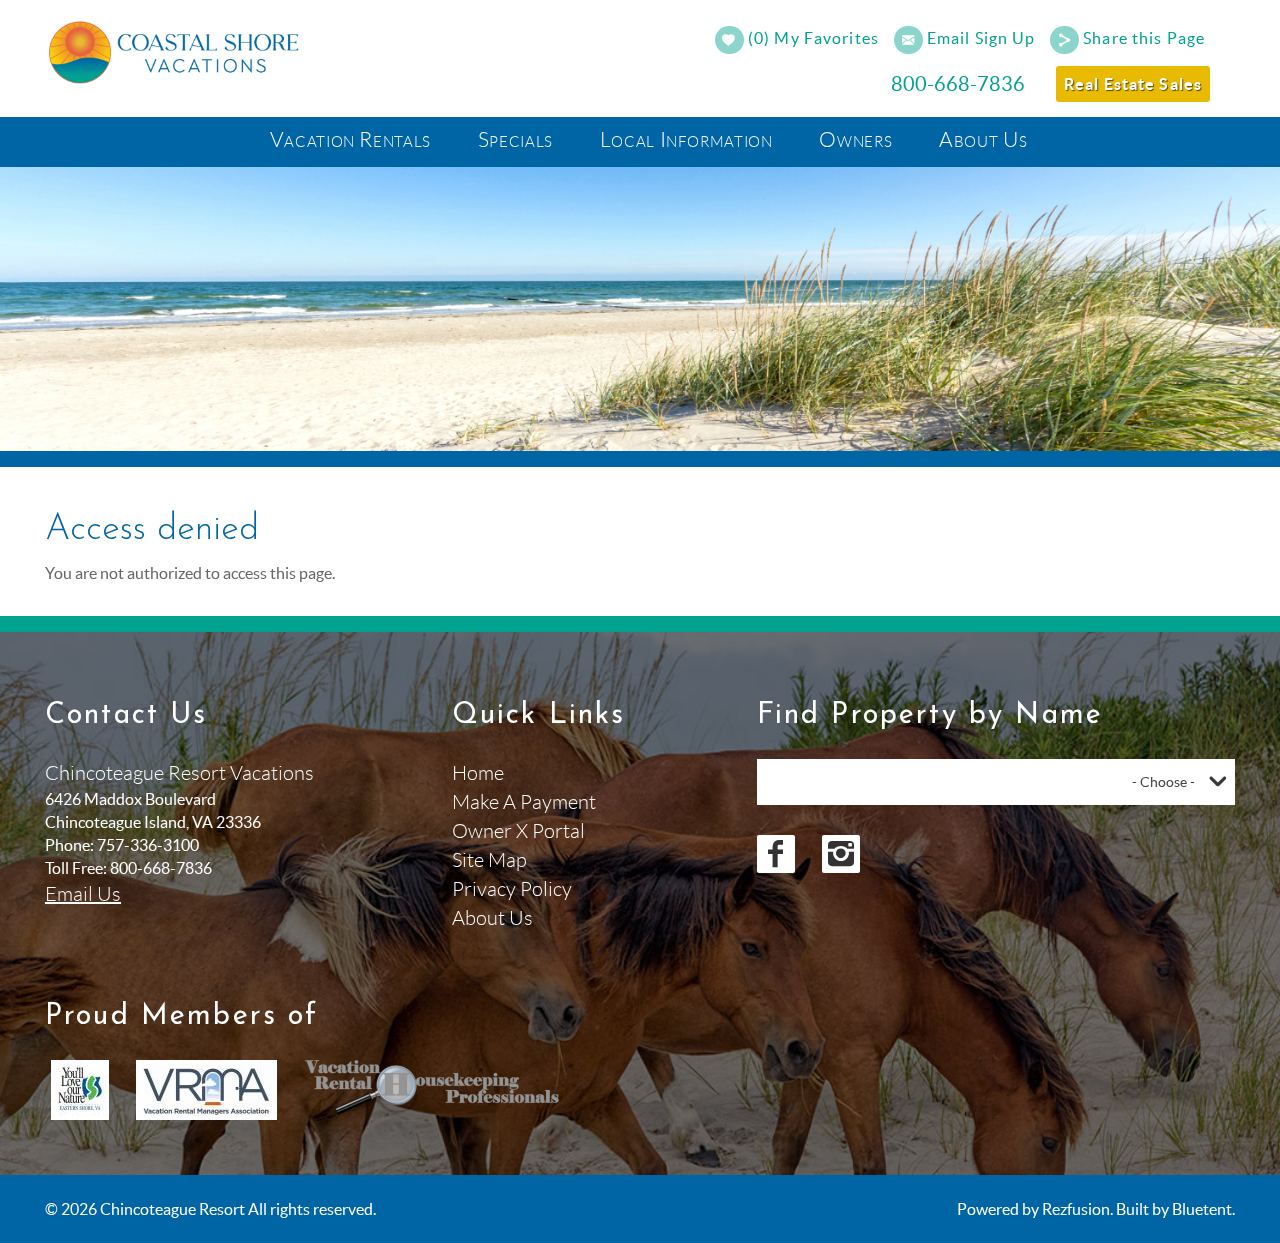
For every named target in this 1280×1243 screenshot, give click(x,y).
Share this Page (1144, 38)
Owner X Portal (518, 831)
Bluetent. (1203, 1209)
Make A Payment (524, 802)
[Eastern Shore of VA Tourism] (80, 1090)
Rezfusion (1076, 1209)
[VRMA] (206, 1090)
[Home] (177, 50)
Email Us (83, 894)
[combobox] (996, 782)
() (811, 38)
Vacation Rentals (350, 139)
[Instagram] (841, 854)
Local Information (686, 139)
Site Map (489, 860)
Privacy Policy (512, 889)
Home (478, 773)
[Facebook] (776, 854)
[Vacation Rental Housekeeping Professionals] (433, 1090)
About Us (983, 139)
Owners (855, 139)
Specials (515, 139)
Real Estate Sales (1133, 84)
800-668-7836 (958, 84)
